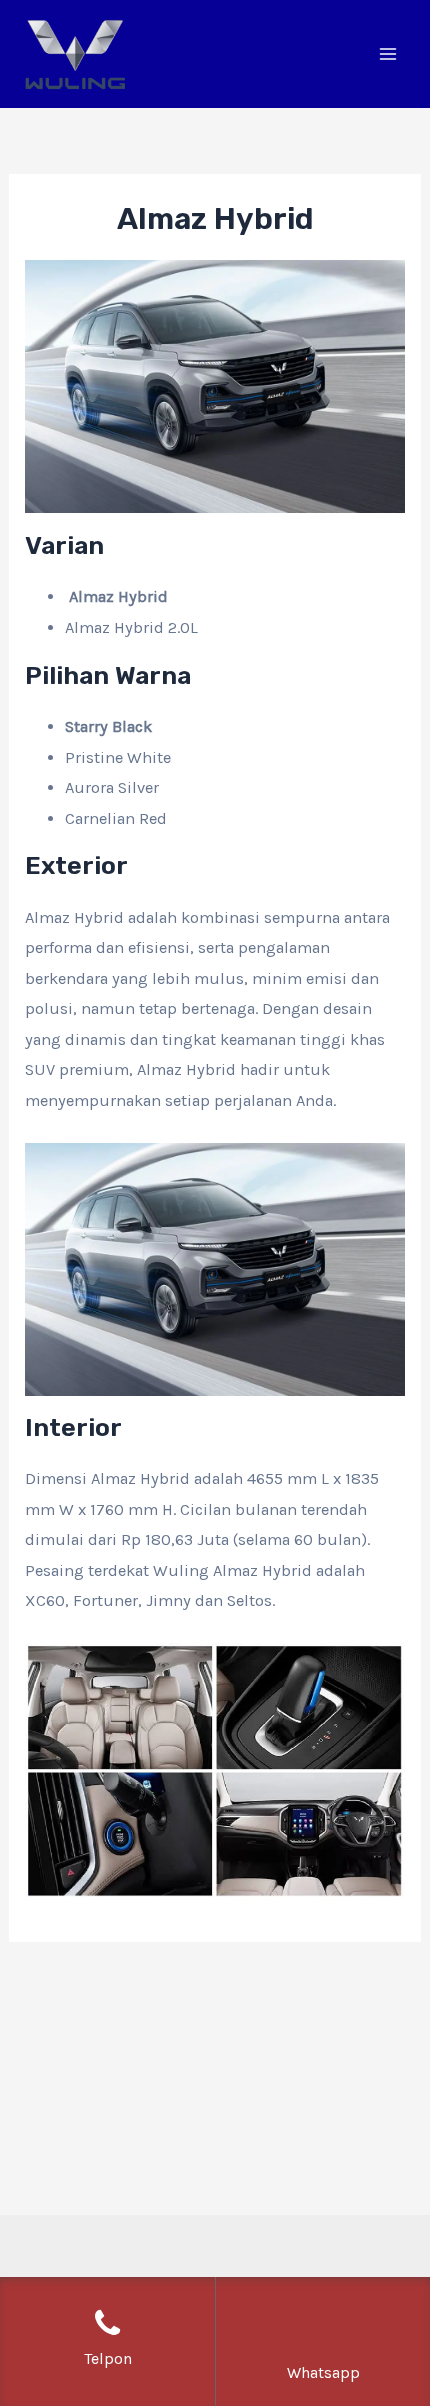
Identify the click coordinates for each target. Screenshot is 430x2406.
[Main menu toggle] (387, 54)
